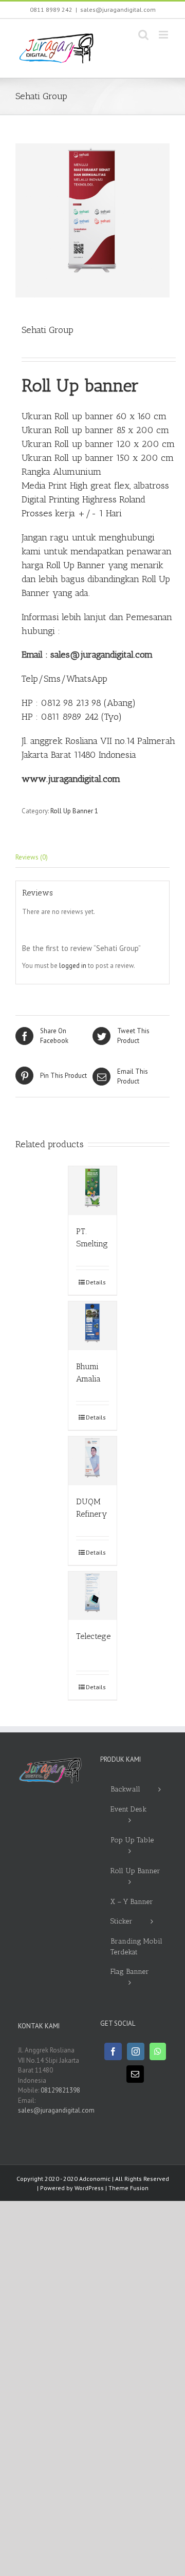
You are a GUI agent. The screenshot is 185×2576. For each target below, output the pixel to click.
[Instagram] (136, 2051)
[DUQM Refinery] (93, 1461)
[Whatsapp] (158, 2051)
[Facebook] (113, 2051)
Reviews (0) (32, 857)
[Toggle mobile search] (143, 35)
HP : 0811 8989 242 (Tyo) (72, 717)
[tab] (92, 858)
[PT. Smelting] (93, 1191)
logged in (73, 966)
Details (96, 1282)
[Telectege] (93, 1596)
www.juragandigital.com (71, 779)
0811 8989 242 (51, 10)
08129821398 (60, 2090)
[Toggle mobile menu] (164, 35)
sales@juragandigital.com (118, 10)
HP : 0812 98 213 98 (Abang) (79, 703)
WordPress (89, 2188)
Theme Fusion (128, 2188)
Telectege (93, 1636)
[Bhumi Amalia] (93, 1326)
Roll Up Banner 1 (74, 811)
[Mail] (135, 2074)
